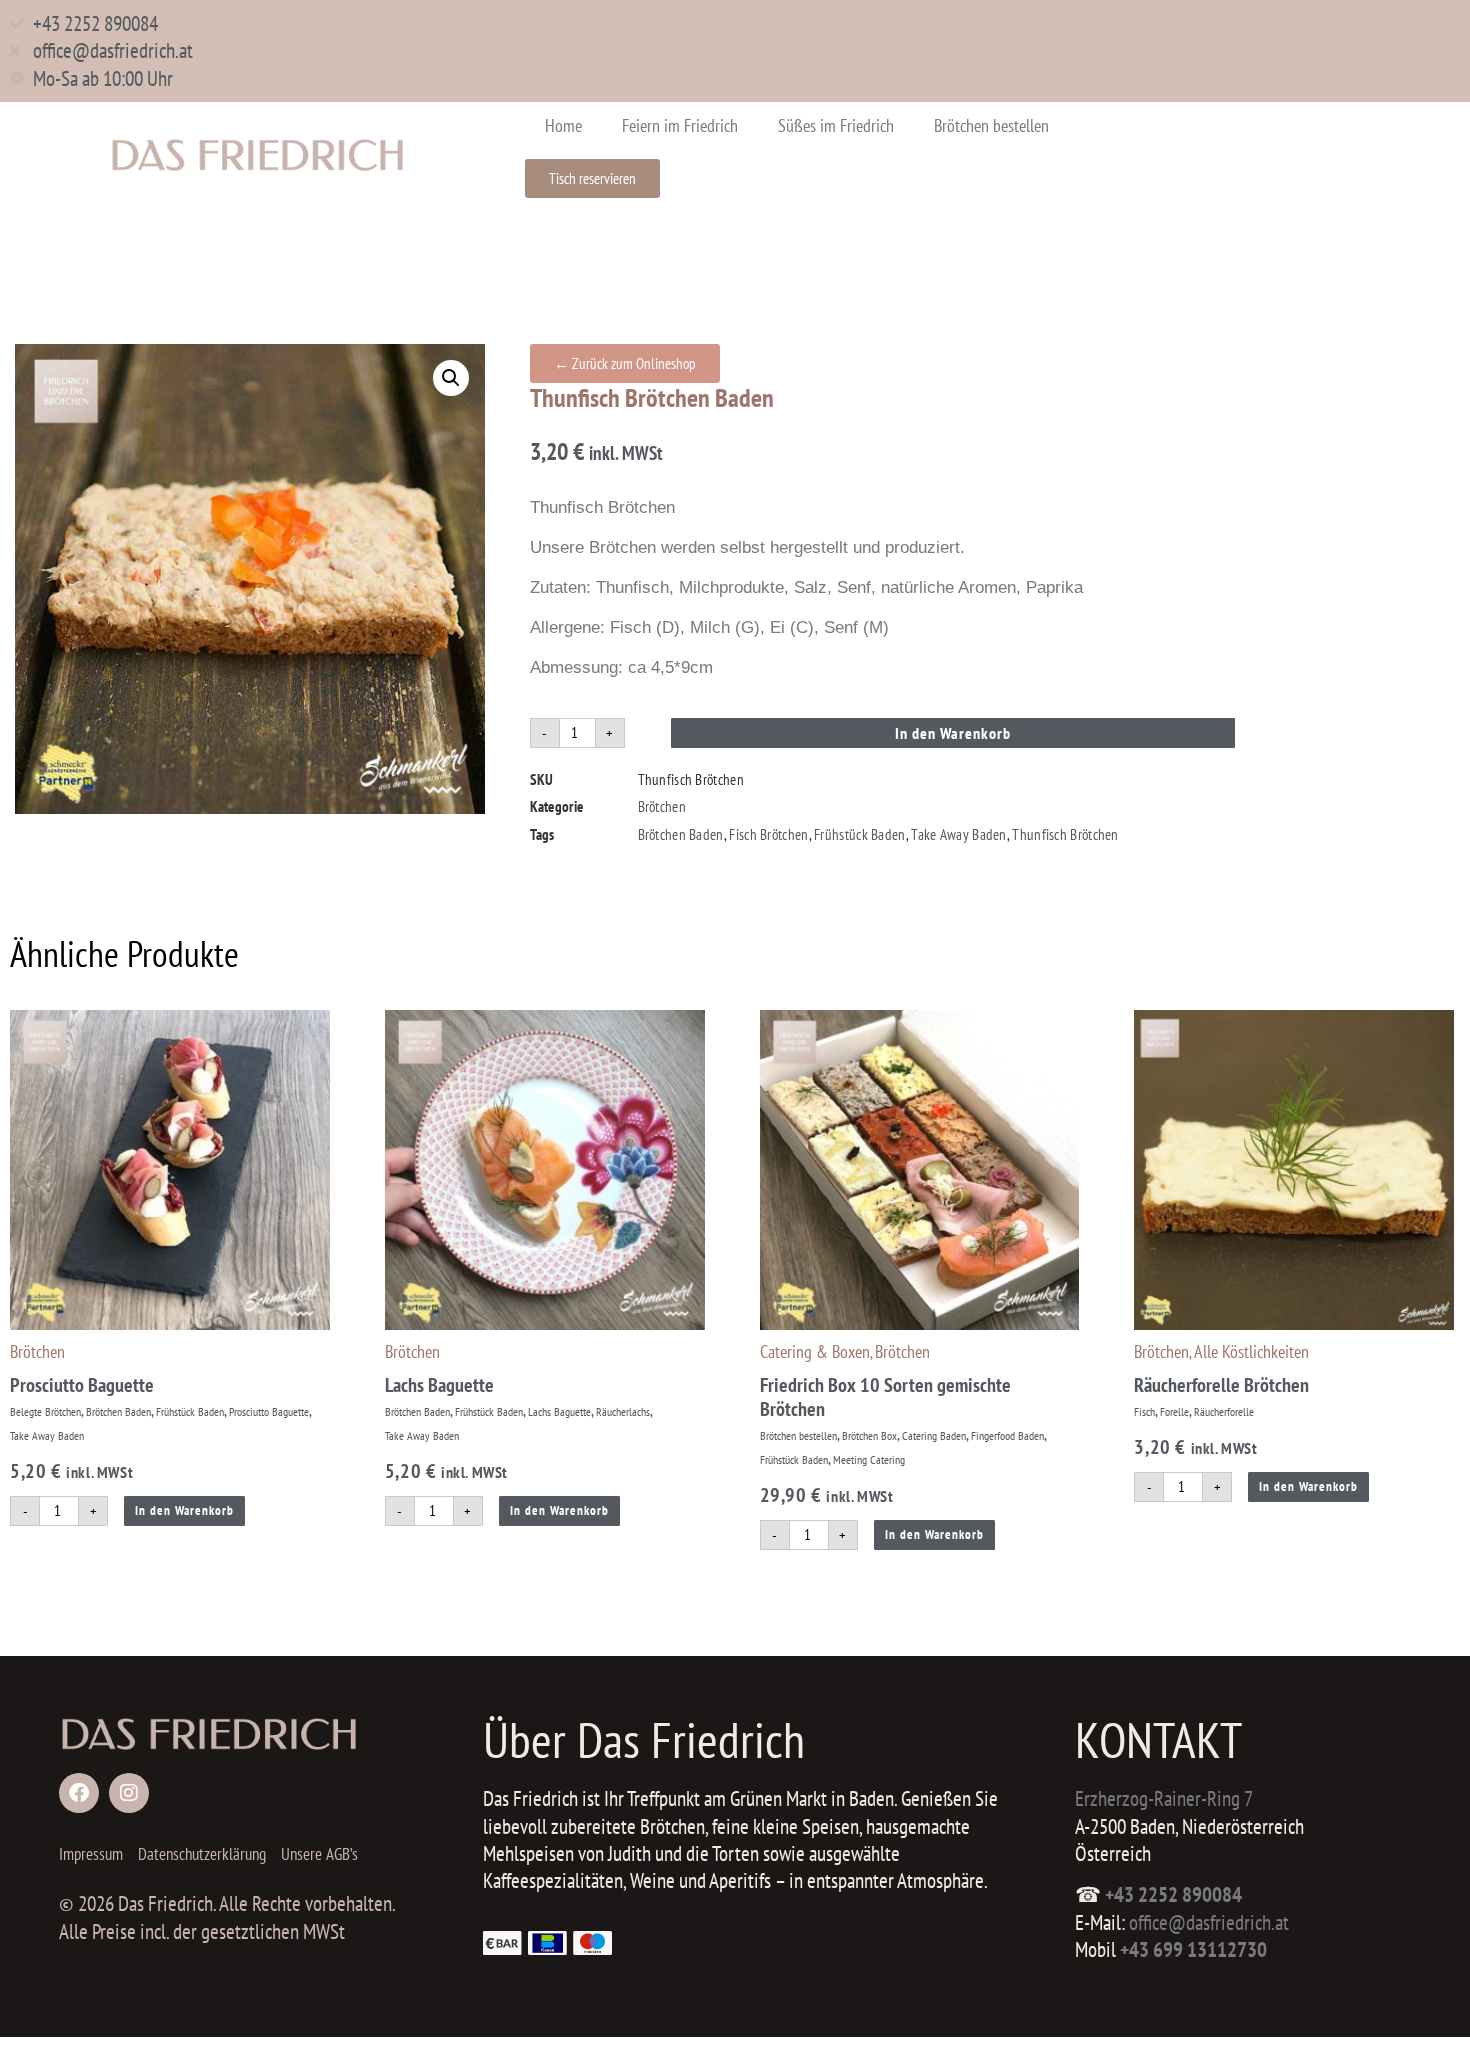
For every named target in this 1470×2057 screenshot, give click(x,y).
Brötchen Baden (681, 834)
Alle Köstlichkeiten (1251, 1351)
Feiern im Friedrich (680, 125)
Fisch (1144, 1411)
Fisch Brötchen (768, 834)
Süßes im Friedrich (836, 125)
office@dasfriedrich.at (1209, 1922)
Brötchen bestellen (991, 125)
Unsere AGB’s (319, 1854)
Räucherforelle (1224, 1411)
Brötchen (662, 806)
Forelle (1174, 1411)
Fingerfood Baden (1007, 1435)
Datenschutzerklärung (202, 1854)
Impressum (91, 1854)
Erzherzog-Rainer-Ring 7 (1164, 1798)
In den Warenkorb (953, 733)
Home (563, 125)
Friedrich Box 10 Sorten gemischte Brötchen (885, 1397)
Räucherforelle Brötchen (1221, 1385)
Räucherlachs (623, 1411)
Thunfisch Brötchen (1065, 834)
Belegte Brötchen (45, 1411)
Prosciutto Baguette (82, 1385)
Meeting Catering (869, 1459)
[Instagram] (129, 1793)
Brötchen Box (869, 1435)
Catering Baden (934, 1435)
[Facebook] (79, 1793)
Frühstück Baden (860, 834)
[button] (451, 378)
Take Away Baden (959, 834)
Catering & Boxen (815, 1351)
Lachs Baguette (439, 1385)
